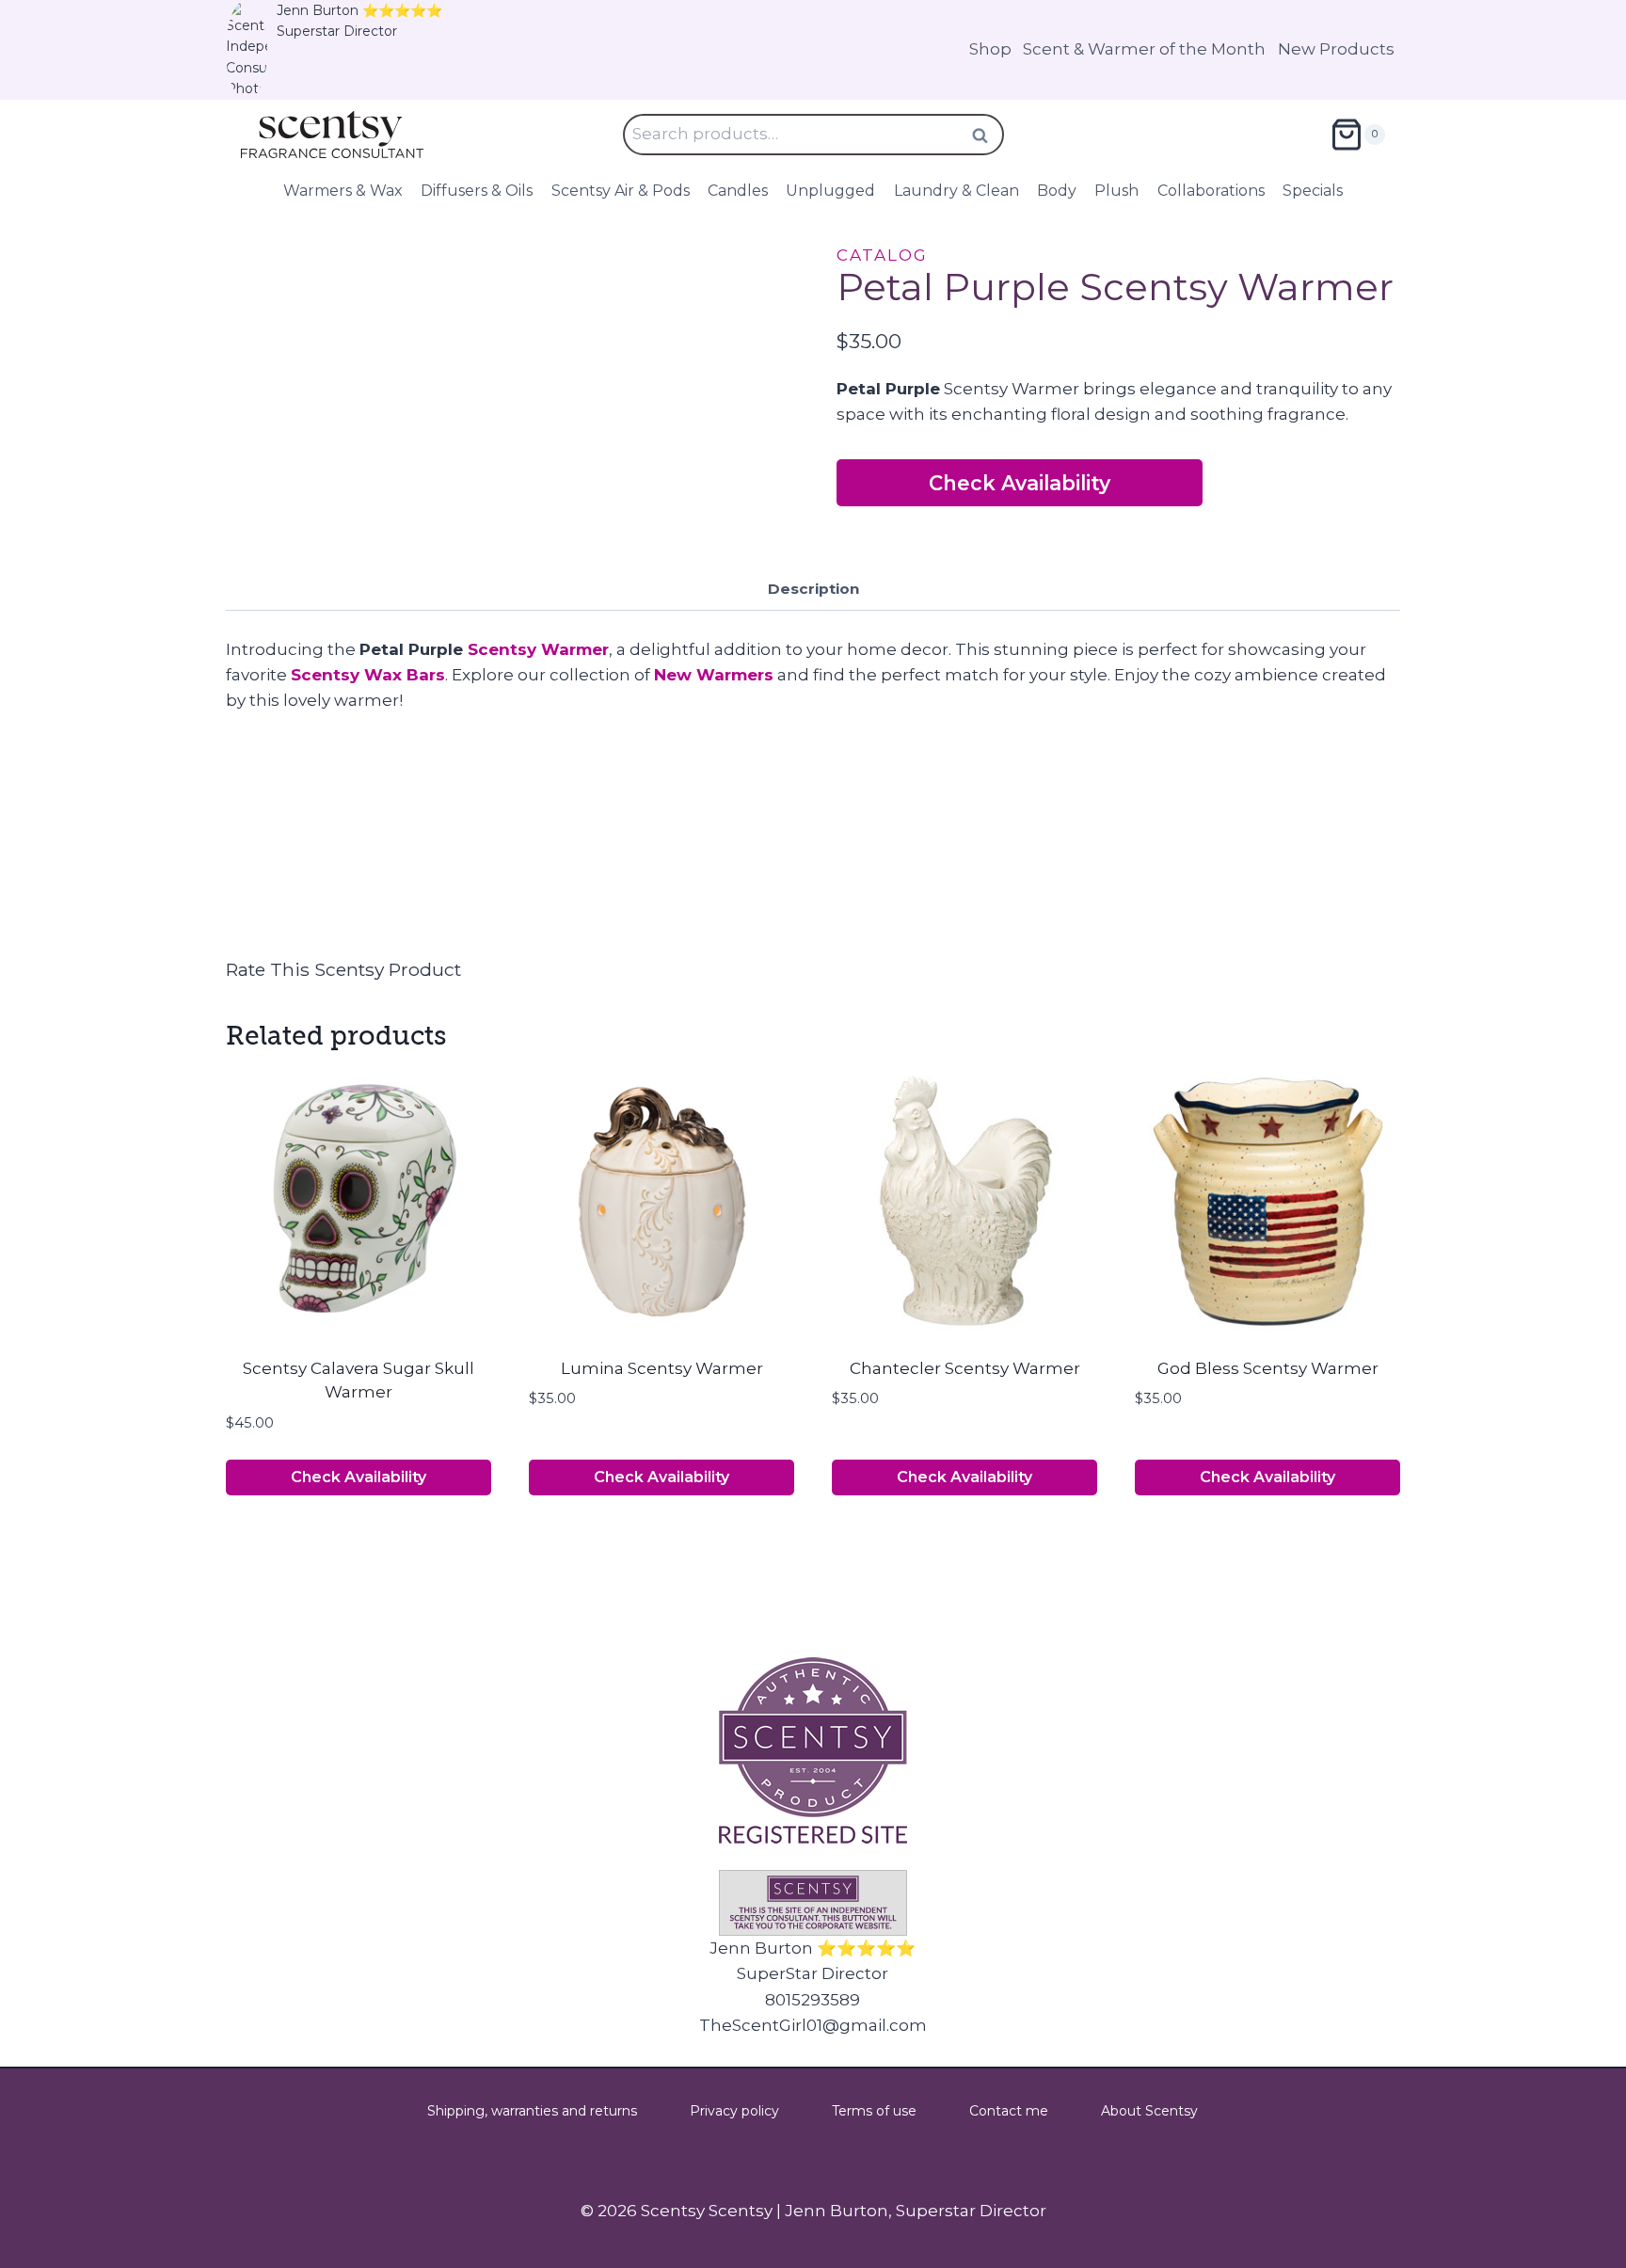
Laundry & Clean (956, 191)
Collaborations (1211, 191)
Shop (990, 49)
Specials (1313, 191)
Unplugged (830, 191)
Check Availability (1020, 483)
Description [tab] (813, 589)
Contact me (1009, 2111)
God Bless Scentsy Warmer (1268, 1368)
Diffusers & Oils (477, 191)
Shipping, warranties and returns (532, 2111)
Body (1057, 191)
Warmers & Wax (343, 191)
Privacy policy (734, 2111)
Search (986, 135)
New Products (1336, 49)
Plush (1116, 191)
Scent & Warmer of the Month (1144, 49)
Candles (738, 191)
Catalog (882, 255)
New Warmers (714, 675)
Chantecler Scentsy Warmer (965, 1368)
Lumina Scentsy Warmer (662, 1368)
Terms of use (874, 2111)
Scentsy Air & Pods (621, 191)
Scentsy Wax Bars (368, 675)
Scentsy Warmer (538, 649)
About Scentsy (1149, 2111)
